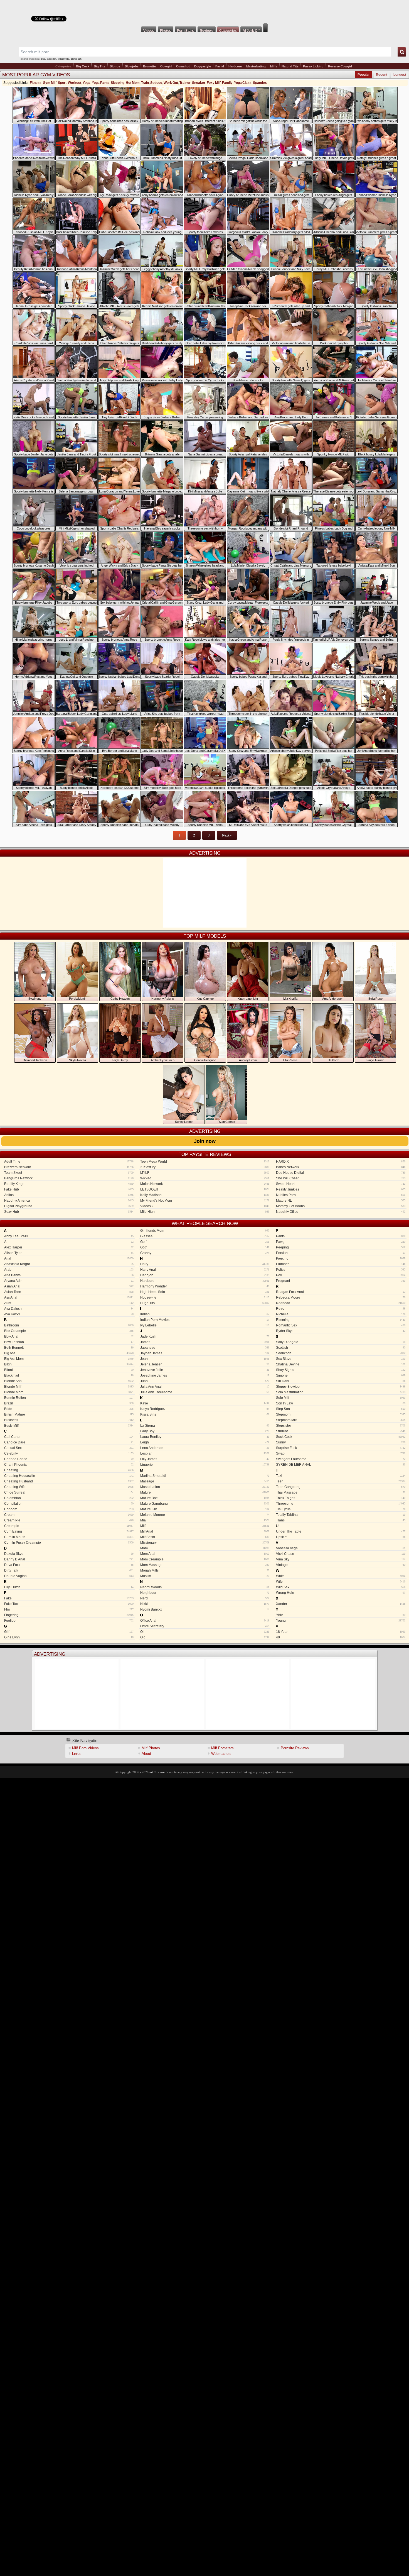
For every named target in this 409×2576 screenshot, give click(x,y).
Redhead (341, 1303)
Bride (69, 1409)
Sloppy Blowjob (341, 1387)
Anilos (69, 1195)
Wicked (205, 1178)
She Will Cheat (341, 1178)
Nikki (205, 1604)
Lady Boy (205, 1431)
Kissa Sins (205, 1414)
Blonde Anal (69, 1381)
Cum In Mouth (69, 1537)
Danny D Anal (69, 1559)
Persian (341, 1253)
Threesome (341, 1504)
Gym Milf (50, 83)
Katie (205, 1403)
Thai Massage (341, 1492)
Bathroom (69, 1325)
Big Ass (69, 1353)
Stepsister (341, 1426)
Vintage (341, 1565)
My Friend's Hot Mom (205, 1201)
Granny (205, 1253)
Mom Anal (205, 1554)
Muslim (205, 1576)
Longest (400, 75)
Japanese (205, 1348)
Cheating (69, 1470)
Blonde (115, 66)
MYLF (205, 1173)
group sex (76, 59)
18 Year (341, 1632)
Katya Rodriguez (205, 1409)
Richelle (341, 1314)
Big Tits (99, 66)
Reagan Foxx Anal (341, 1292)
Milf (205, 1526)
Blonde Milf (69, 1387)
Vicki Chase (341, 1554)
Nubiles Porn (341, 1195)
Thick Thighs (341, 1498)
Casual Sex (69, 1448)
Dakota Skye (69, 1554)
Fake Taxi (69, 1604)
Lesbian (205, 1453)
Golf (205, 1242)
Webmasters (221, 1754)
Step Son (341, 1409)
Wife (341, 1582)
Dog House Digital (341, 1173)
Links (76, 1754)
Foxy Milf (214, 83)
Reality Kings (69, 1184)
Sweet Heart (341, 1184)
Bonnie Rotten (69, 1398)
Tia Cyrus (341, 1509)
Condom (69, 1509)
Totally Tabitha (341, 1515)
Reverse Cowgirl (340, 66)
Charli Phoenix (69, 1465)
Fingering (69, 1615)
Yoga (87, 83)
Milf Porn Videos (85, 1748)
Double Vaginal (69, 1576)
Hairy (205, 1264)
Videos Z (205, 1206)
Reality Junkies (341, 1189)
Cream (69, 1515)
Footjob (69, 1621)
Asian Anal (69, 1286)
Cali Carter (69, 1437)
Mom (205, 1548)
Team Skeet (69, 1173)
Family (227, 83)
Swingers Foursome (341, 1459)
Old (205, 1637)
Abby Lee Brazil (69, 1236)
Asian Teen (69, 1292)
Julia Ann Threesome (205, 1392)
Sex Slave (341, 1359)
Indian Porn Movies (205, 1320)
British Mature (69, 1414)
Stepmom (341, 1414)
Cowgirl (166, 66)
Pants (341, 1236)
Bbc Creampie (69, 1331)
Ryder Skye (341, 1331)
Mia (205, 1520)
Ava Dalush (69, 1309)
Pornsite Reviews (295, 1748)
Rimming (341, 1320)
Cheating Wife (69, 1487)
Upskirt (341, 1537)
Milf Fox (204, 12)
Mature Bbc (205, 1498)
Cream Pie (69, 1520)
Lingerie (205, 1465)
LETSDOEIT (205, 1189)
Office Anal (205, 1621)
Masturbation (205, 1487)
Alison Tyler (69, 1253)
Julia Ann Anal (205, 1387)
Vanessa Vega (341, 1548)
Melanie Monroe (205, 1515)
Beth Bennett (69, 1348)
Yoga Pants (101, 83)
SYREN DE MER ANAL (341, 1465)
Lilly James (205, 1459)
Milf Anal (205, 1531)
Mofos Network (205, 1184)
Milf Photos (151, 1748)
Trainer (185, 83)
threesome (63, 59)
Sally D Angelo (341, 1342)
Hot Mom (133, 83)
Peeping (341, 1247)
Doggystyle (203, 66)
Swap (341, 1453)
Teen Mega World (205, 1162)
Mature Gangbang (205, 1504)
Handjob (205, 1275)
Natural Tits (290, 66)
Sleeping (118, 83)
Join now (205, 1141)
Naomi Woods (205, 1587)
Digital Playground (69, 1206)
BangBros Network (69, 1178)
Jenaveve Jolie (205, 1370)
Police (341, 1270)
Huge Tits (205, 1303)
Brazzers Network (69, 1167)
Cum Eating (69, 1531)
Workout (75, 83)
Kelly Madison (205, 1195)
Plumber (341, 1264)
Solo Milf (341, 1398)
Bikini (69, 1364)
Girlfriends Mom (205, 1231)
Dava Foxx (69, 1565)
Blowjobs (132, 66)
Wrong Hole (341, 1593)
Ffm (69, 1609)
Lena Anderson (205, 1448)
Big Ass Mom (69, 1359)
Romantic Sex (341, 1325)
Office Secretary (205, 1626)
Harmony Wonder (205, 1286)
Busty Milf (69, 1426)
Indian (205, 1314)
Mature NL (341, 1201)
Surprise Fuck (341, 1448)
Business (69, 1420)
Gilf (69, 1632)
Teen (341, 1481)
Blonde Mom (69, 1392)
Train (145, 83)
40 (341, 1637)
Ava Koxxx (69, 1314)
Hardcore (235, 66)
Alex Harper (69, 1247)
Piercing (341, 1258)
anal (43, 59)
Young (341, 1621)
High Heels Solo (205, 1292)
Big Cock (83, 66)
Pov (341, 1275)
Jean (205, 1359)
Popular (364, 75)
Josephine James (205, 1375)
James (205, 1342)
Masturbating (256, 66)
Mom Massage (205, 1565)
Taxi (341, 1476)
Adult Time (69, 1162)
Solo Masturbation (341, 1392)
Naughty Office (341, 1212)
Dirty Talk (69, 1570)
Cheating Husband (69, 1481)
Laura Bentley (205, 1437)
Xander (341, 1604)
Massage (205, 1481)
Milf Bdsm (205, 1537)
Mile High (205, 1212)
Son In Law (341, 1403)
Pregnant (341, 1281)
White (341, 1576)
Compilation (69, 1504)
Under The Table (341, 1531)
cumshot (51, 59)
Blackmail (69, 1375)
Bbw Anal (69, 1336)
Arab (69, 1270)
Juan (205, 1381)
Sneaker (199, 83)
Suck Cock (341, 1437)
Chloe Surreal (69, 1492)
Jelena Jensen (205, 1364)
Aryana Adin (69, 1281)
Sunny (341, 1442)
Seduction (341, 1353)
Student (341, 1431)
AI (69, 1242)
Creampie (69, 1526)
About (146, 1754)
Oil (205, 1632)
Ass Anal (69, 1297)
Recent (382, 75)
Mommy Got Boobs (341, 1206)
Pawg (341, 1242)
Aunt (69, 1303)
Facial (220, 66)
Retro (341, 1309)
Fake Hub (69, 1189)
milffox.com (157, 1772)
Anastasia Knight (69, 1264)
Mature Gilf (205, 1509)
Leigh (205, 1442)
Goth (205, 1247)
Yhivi (341, 1615)
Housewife (205, 1297)
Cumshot (183, 66)
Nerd (205, 1598)
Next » (227, 835)
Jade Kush (205, 1336)
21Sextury (205, 1167)
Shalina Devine (341, 1364)
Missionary (205, 1543)
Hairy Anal (205, 1270)
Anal (69, 1258)
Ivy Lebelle (205, 1325)
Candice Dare (69, 1442)
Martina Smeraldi (205, 1476)
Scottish (341, 1348)
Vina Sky (341, 1559)
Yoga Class (243, 83)
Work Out (171, 83)
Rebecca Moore (341, 1297)
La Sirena (205, 1426)
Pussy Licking (313, 66)
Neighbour (205, 1593)
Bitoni (69, 1370)
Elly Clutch (69, 1587)
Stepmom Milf (341, 1420)
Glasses (205, 1236)
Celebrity (69, 1453)
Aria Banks (69, 1275)
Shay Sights (341, 1370)
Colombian (69, 1498)
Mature (205, 1492)
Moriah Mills (205, 1570)
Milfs (274, 66)
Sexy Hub (69, 1212)
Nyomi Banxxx (205, 1609)
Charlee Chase (69, 1459)
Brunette (149, 66)
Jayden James (205, 1353)
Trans (341, 1520)
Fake (69, 1598)
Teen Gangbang (341, 1487)
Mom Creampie (205, 1559)
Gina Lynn (69, 1637)
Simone (341, 1375)
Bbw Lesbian (69, 1342)
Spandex (260, 83)
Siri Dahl (341, 1381)
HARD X (341, 1162)
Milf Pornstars (222, 1748)
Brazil (69, 1403)
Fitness (36, 83)
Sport (62, 83)
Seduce (156, 83)
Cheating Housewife (69, 1476)
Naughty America (69, 1201)
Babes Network (341, 1167)
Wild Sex (341, 1587)
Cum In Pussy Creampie (69, 1543)
